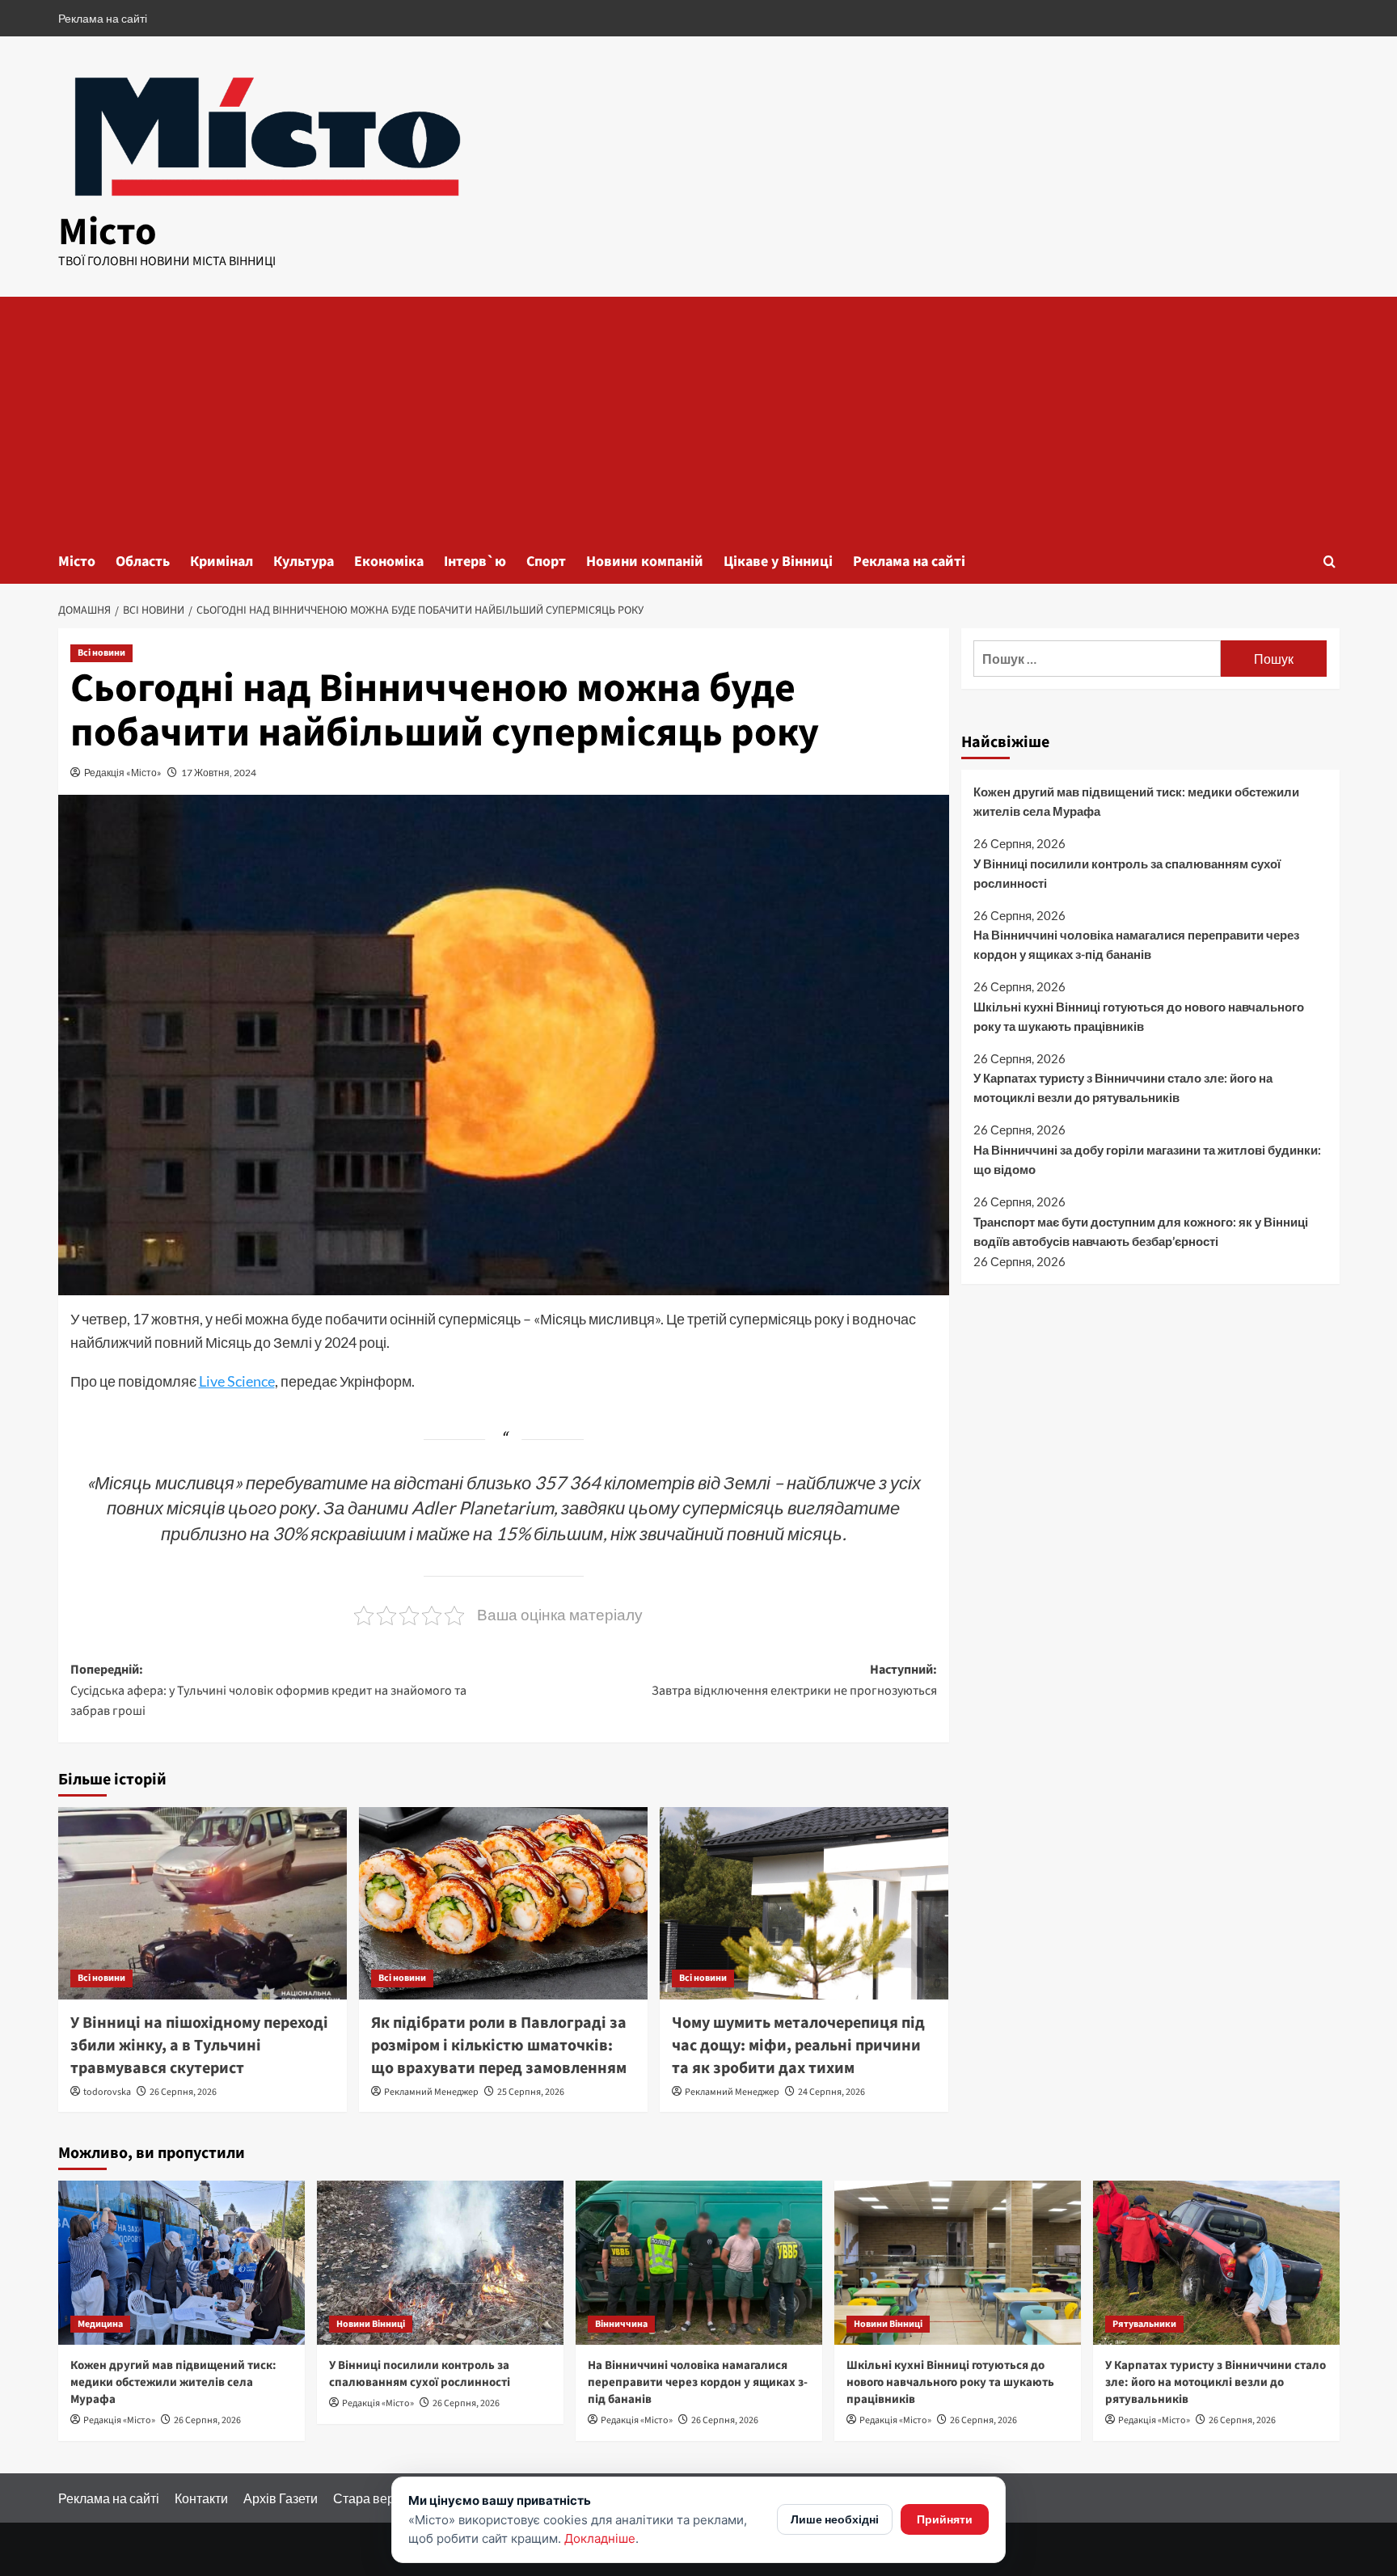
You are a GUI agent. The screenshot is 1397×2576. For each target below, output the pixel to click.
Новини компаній (645, 562)
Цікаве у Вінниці (778, 562)
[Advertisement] (698, 418)
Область (143, 562)
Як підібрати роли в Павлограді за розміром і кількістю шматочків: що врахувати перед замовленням (499, 2046)
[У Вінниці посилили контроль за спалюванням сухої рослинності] (440, 2263)
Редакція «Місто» (123, 773)
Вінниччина (621, 2324)
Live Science (237, 1381)
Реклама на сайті (103, 18)
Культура (304, 562)
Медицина (100, 2324)
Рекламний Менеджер (431, 2092)
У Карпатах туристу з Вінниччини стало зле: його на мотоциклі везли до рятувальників (1123, 1088)
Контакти (201, 2498)
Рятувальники (1144, 2324)
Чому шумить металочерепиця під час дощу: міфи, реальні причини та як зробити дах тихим (798, 2046)
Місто (108, 232)
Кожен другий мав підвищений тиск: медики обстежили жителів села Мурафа (1136, 801)
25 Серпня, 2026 (531, 2092)
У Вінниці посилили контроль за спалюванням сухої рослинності (1127, 873)
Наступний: (794, 1680)
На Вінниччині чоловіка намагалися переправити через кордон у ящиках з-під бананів (1136, 945)
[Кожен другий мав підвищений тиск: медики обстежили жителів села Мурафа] (181, 2263)
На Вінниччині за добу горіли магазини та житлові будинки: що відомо (1147, 1159)
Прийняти (945, 2519)
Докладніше (600, 2538)
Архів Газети (281, 2498)
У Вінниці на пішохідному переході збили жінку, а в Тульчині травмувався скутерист (199, 2046)
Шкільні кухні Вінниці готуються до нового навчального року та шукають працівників (1139, 1016)
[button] (1329, 562)
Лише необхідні (835, 2519)
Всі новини (101, 653)
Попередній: (268, 1690)
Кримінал (222, 562)
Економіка (389, 562)
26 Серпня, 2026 (183, 2092)
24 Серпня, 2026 (831, 2092)
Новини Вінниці (371, 2324)
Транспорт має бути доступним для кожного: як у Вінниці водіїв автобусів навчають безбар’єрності (1141, 1231)
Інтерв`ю (475, 562)
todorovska (107, 2092)
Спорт (546, 562)
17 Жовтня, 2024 (219, 773)
